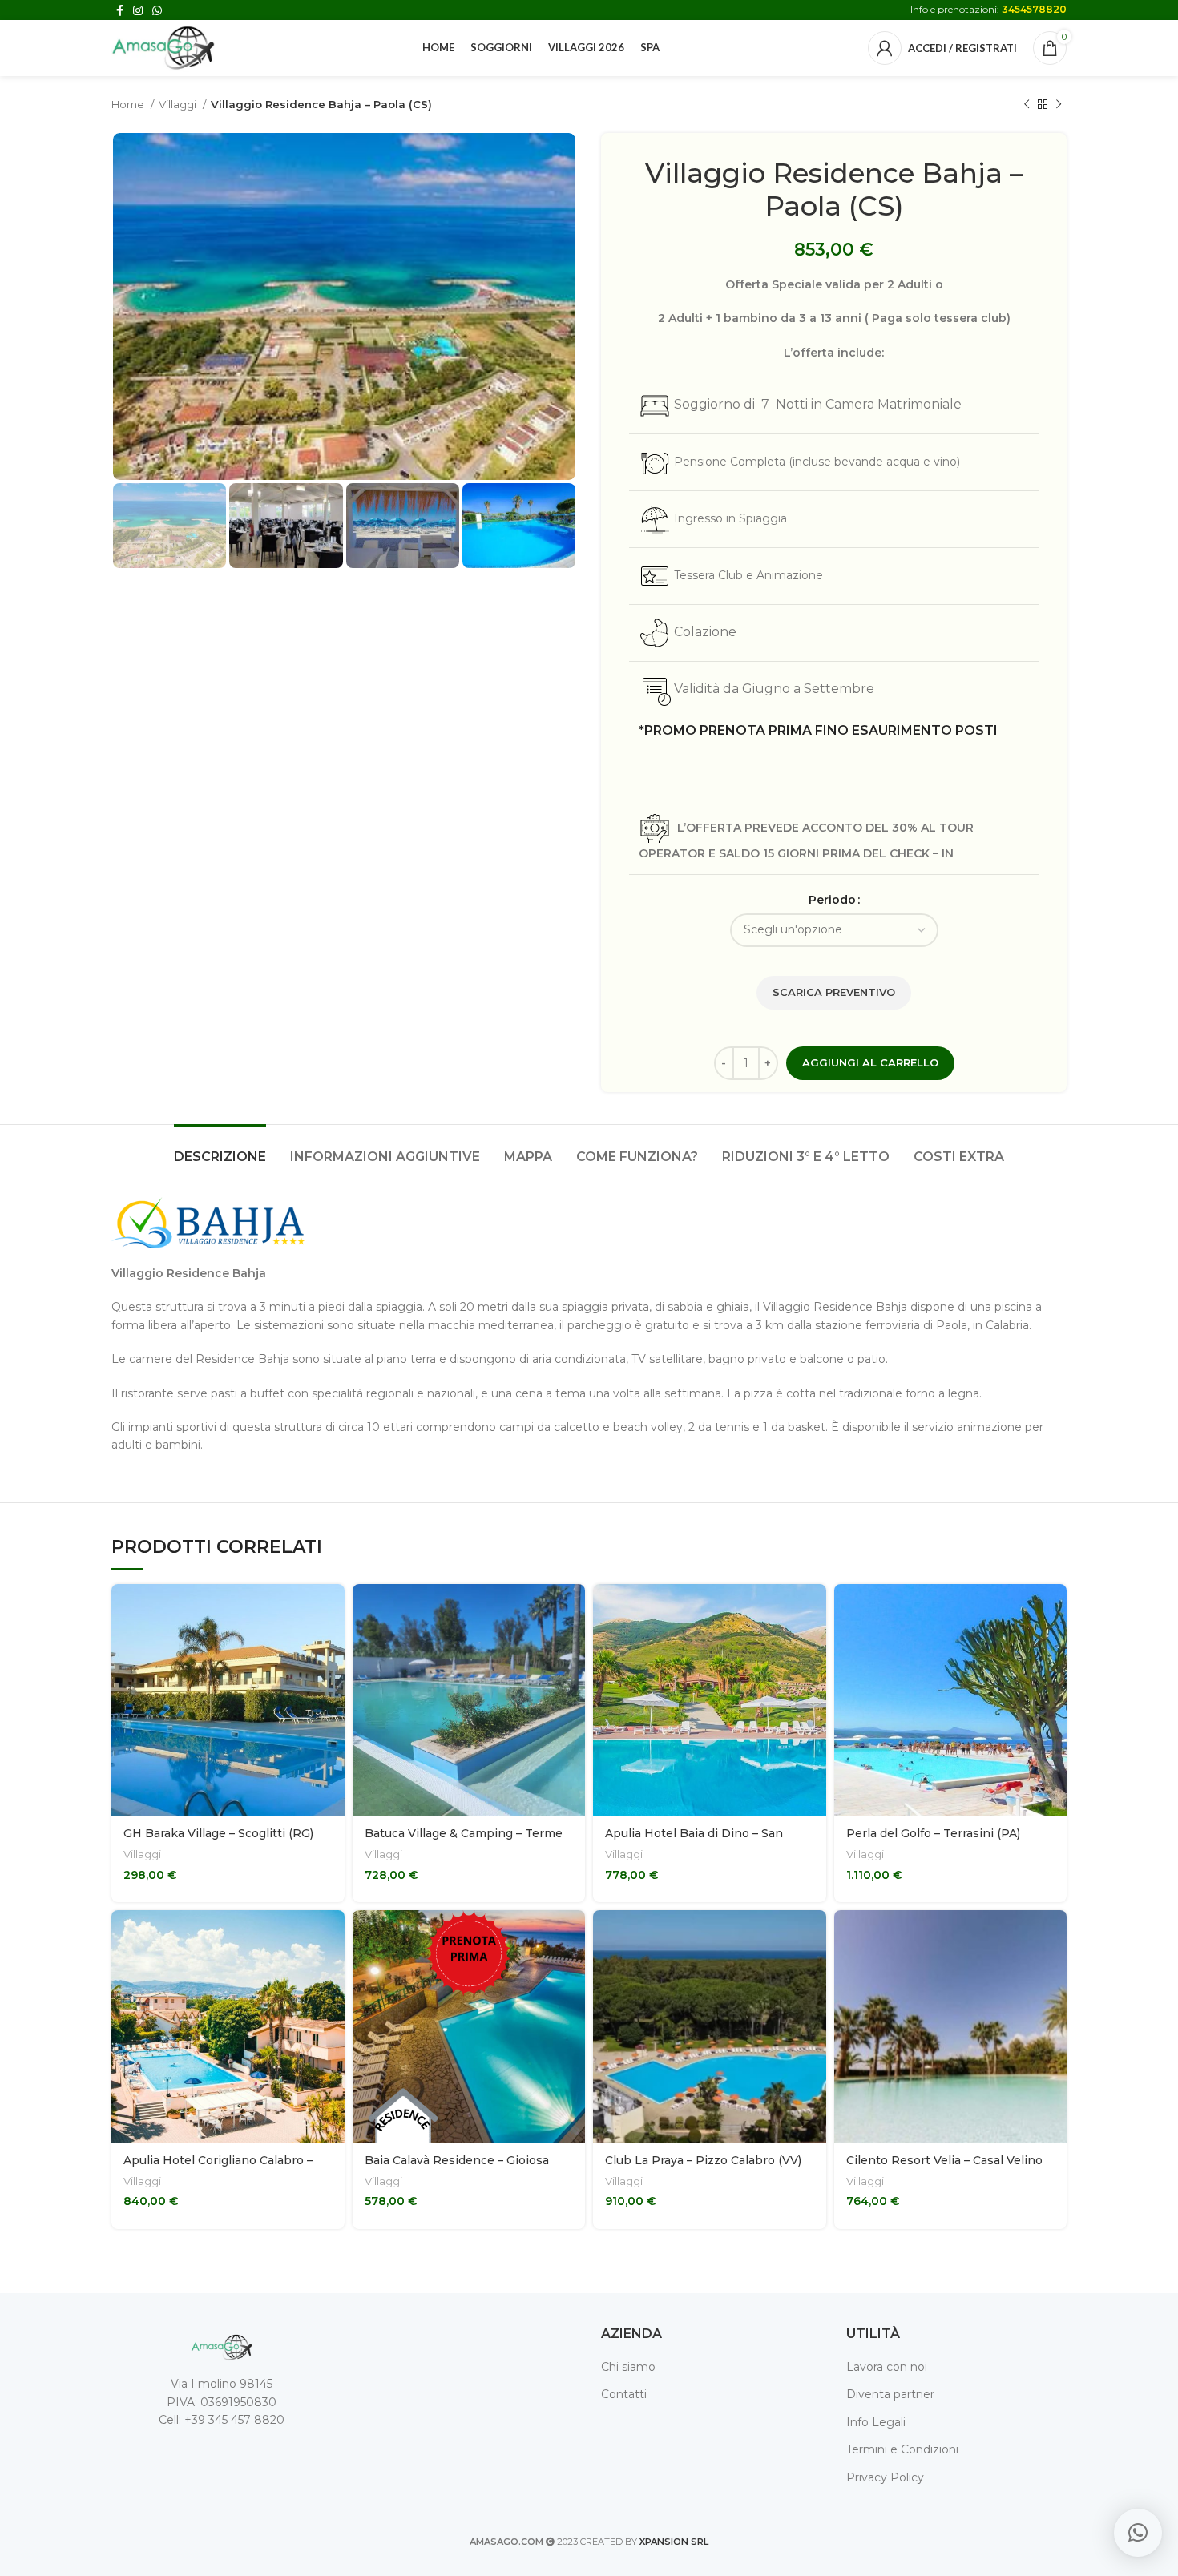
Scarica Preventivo (834, 992)
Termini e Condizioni (902, 2449)
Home (129, 104)
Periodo (832, 900)
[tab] (220, 1149)
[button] (1138, 2533)
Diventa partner (890, 2394)
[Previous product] (1027, 105)
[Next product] (1059, 105)
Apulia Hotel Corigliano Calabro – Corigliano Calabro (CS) (218, 2168)
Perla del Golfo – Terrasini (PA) (933, 1833)
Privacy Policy (885, 2477)
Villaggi (179, 104)
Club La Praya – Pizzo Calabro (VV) (703, 2160)
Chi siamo (628, 2367)
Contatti (624, 2394)
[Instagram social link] (138, 10)
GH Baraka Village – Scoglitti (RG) (218, 1833)
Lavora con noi (887, 2367)
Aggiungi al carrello (870, 1062)
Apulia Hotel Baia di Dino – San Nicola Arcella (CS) (694, 1841)
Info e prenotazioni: (988, 9)
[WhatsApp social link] (157, 10)
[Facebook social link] (120, 10)
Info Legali (876, 2422)
